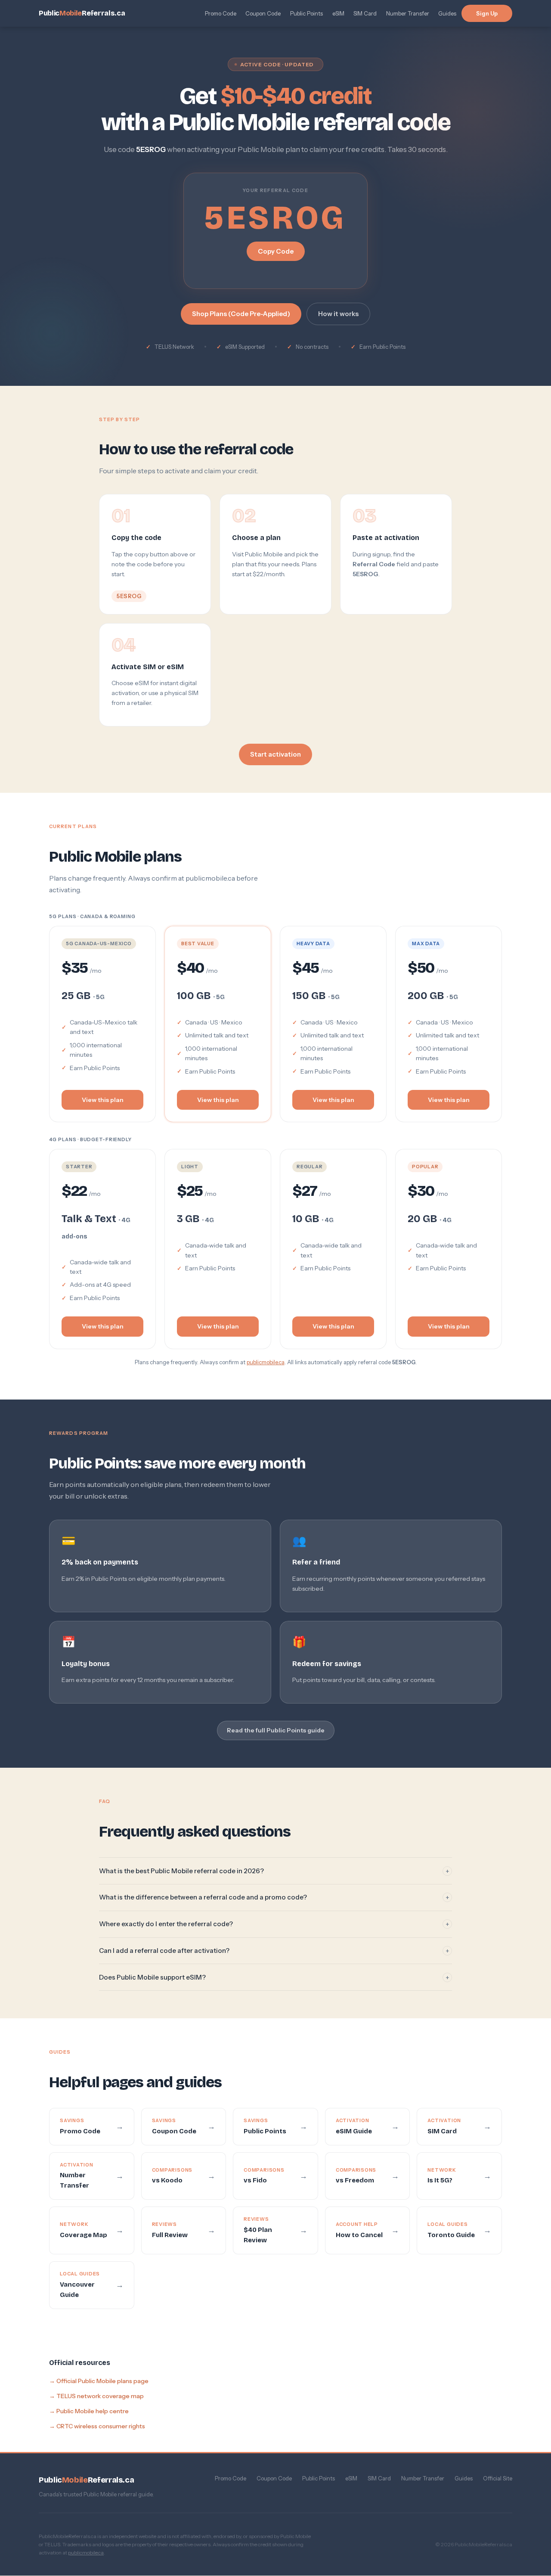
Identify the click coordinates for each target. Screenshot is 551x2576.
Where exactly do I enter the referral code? (274, 1924)
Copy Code (276, 251)
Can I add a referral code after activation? (274, 1951)
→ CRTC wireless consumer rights (97, 2426)
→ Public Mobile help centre (89, 2411)
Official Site (498, 2478)
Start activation (275, 754)
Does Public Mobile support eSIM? (274, 1977)
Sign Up (487, 13)
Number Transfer (408, 13)
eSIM (338, 13)
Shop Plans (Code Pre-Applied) (241, 314)
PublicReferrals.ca (82, 13)
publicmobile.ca (266, 1362)
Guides (447, 13)
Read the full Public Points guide (276, 1731)
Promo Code (221, 13)
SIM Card (365, 13)
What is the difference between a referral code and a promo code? (274, 1897)
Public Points (306, 13)
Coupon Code (263, 13)
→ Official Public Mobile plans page (99, 2380)
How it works (338, 314)
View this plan (103, 1100)
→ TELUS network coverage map (96, 2396)
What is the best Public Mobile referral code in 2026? (274, 1871)
